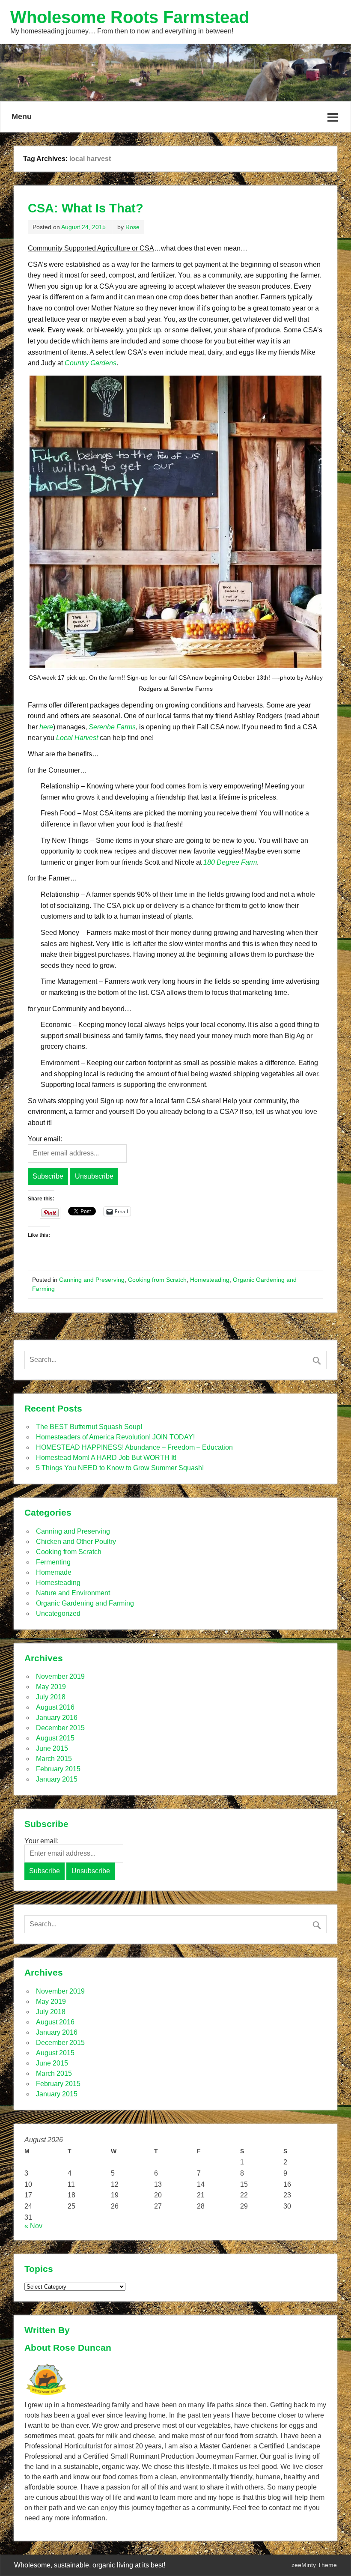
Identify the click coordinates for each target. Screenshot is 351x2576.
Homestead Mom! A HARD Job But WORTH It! (106, 1458)
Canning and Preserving (92, 1280)
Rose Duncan (82, 2348)
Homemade (54, 1572)
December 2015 (60, 1728)
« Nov (33, 2226)
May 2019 (51, 1687)
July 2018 (51, 1697)
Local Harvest (77, 738)
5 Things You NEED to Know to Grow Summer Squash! (120, 1468)
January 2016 (57, 1718)
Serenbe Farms (112, 727)
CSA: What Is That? (86, 208)
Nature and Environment (73, 1593)
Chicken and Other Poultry (76, 1542)
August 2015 (55, 1738)
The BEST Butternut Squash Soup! (89, 1427)
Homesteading (210, 1280)
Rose (132, 227)
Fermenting (53, 1562)
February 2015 (58, 1769)
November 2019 (60, 1676)
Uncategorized (58, 1613)
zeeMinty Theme (314, 2565)
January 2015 (57, 1779)
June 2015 (52, 1748)
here (46, 727)
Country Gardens (91, 363)
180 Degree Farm (230, 862)
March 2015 (54, 1759)
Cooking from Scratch (157, 1280)
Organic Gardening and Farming (85, 1603)
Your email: (45, 1139)
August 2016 (55, 1707)
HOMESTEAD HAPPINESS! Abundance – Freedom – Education (134, 1447)
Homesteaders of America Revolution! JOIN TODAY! (115, 1437)
